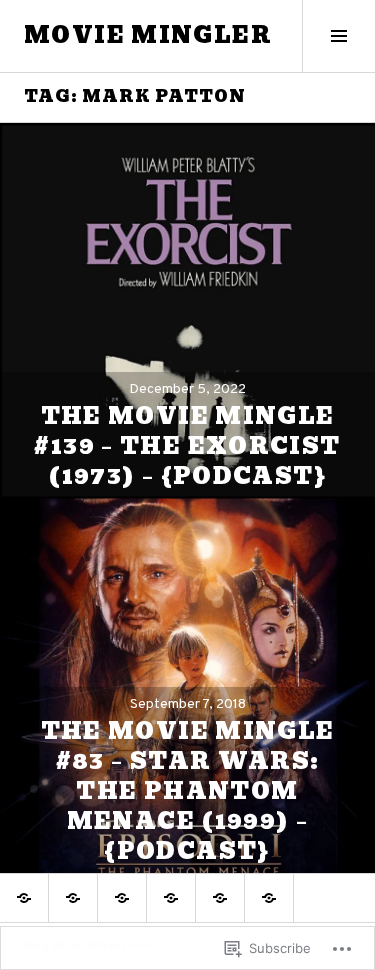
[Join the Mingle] (220, 898)
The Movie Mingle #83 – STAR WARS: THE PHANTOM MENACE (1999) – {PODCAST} (188, 791)
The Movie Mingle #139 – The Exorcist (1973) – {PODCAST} (187, 446)
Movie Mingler (148, 35)
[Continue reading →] (187, 310)
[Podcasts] (171, 898)
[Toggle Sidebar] (338, 36)
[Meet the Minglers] (269, 898)
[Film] (73, 898)
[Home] (24, 898)
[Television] (122, 898)
